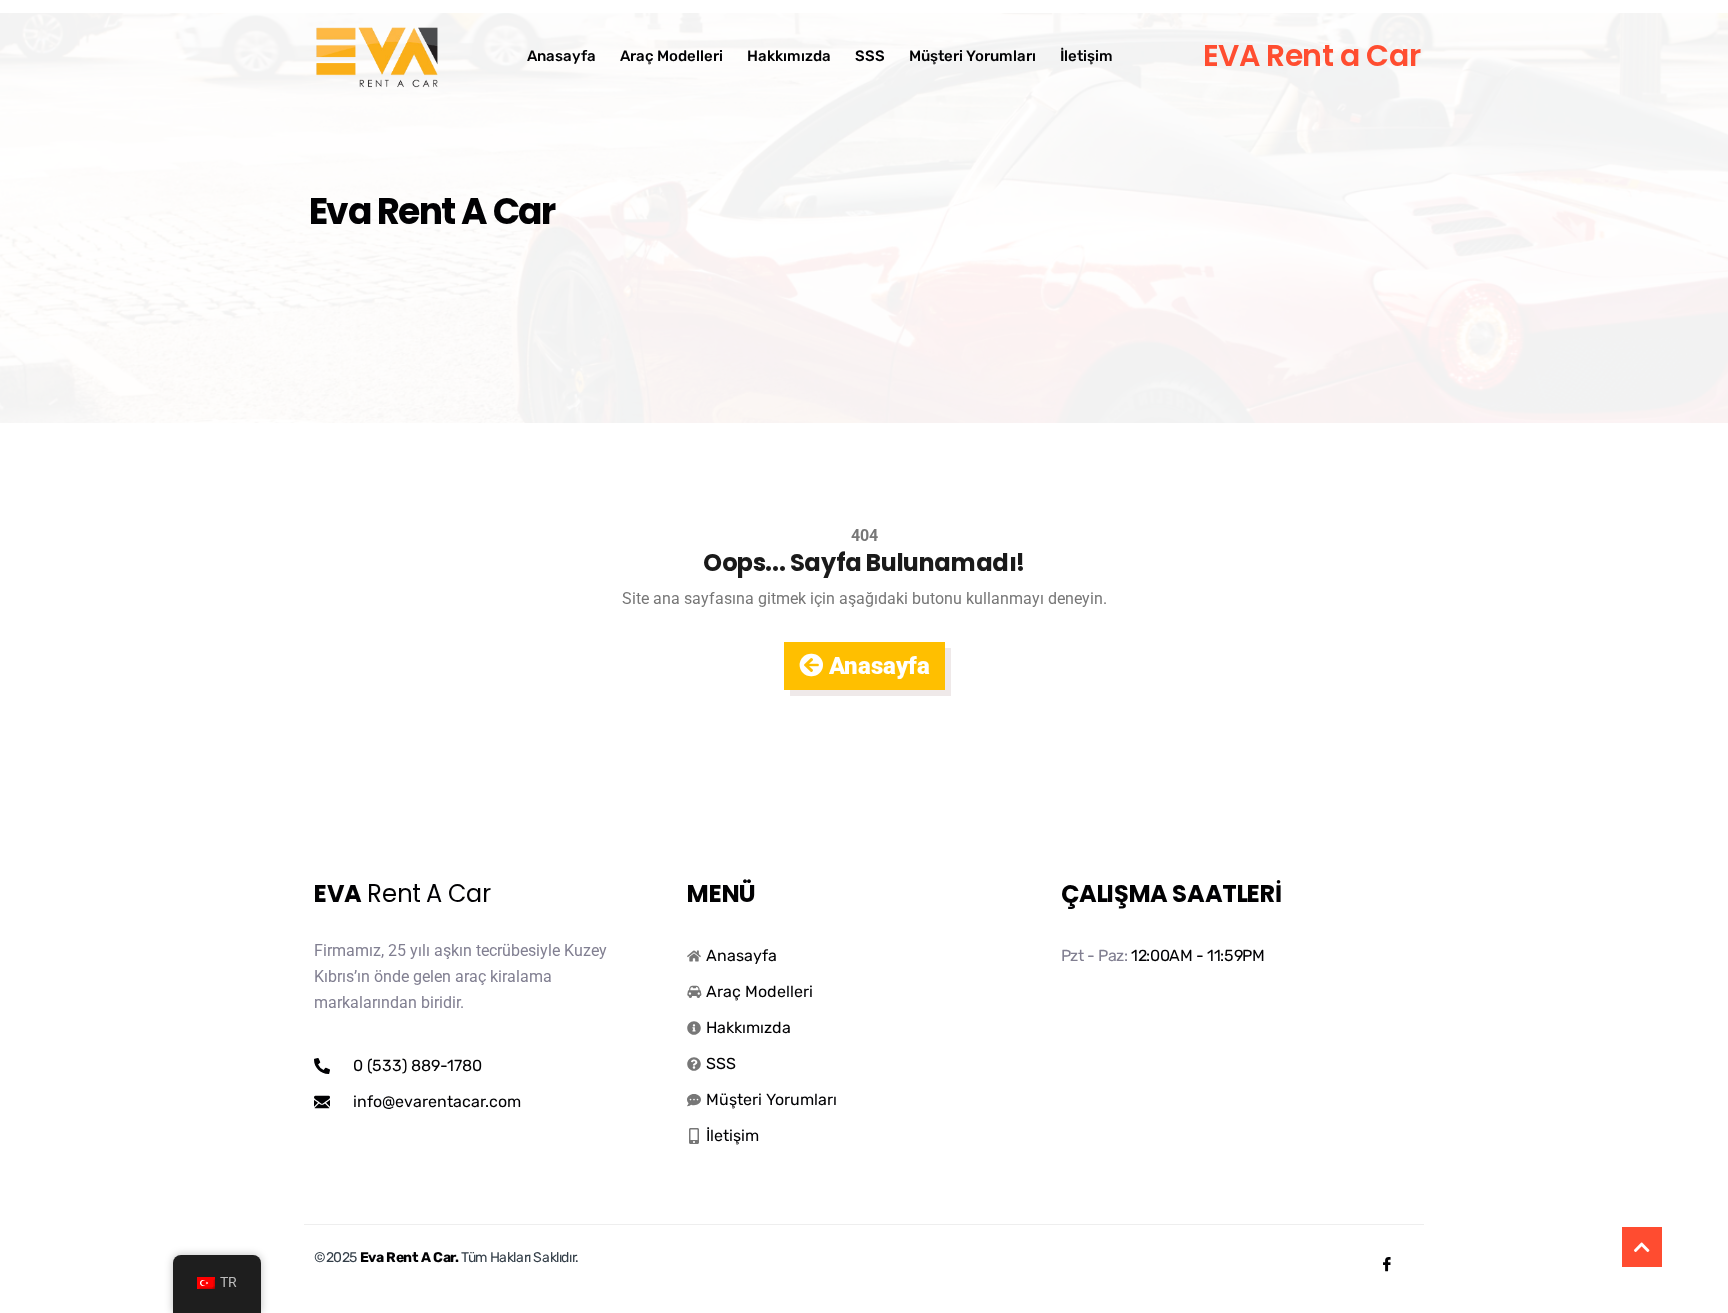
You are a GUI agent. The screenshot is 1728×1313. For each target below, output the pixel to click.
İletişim (1086, 56)
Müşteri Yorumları (972, 56)
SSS (870, 56)
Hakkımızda (789, 56)
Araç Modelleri (671, 56)
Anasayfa (561, 56)
